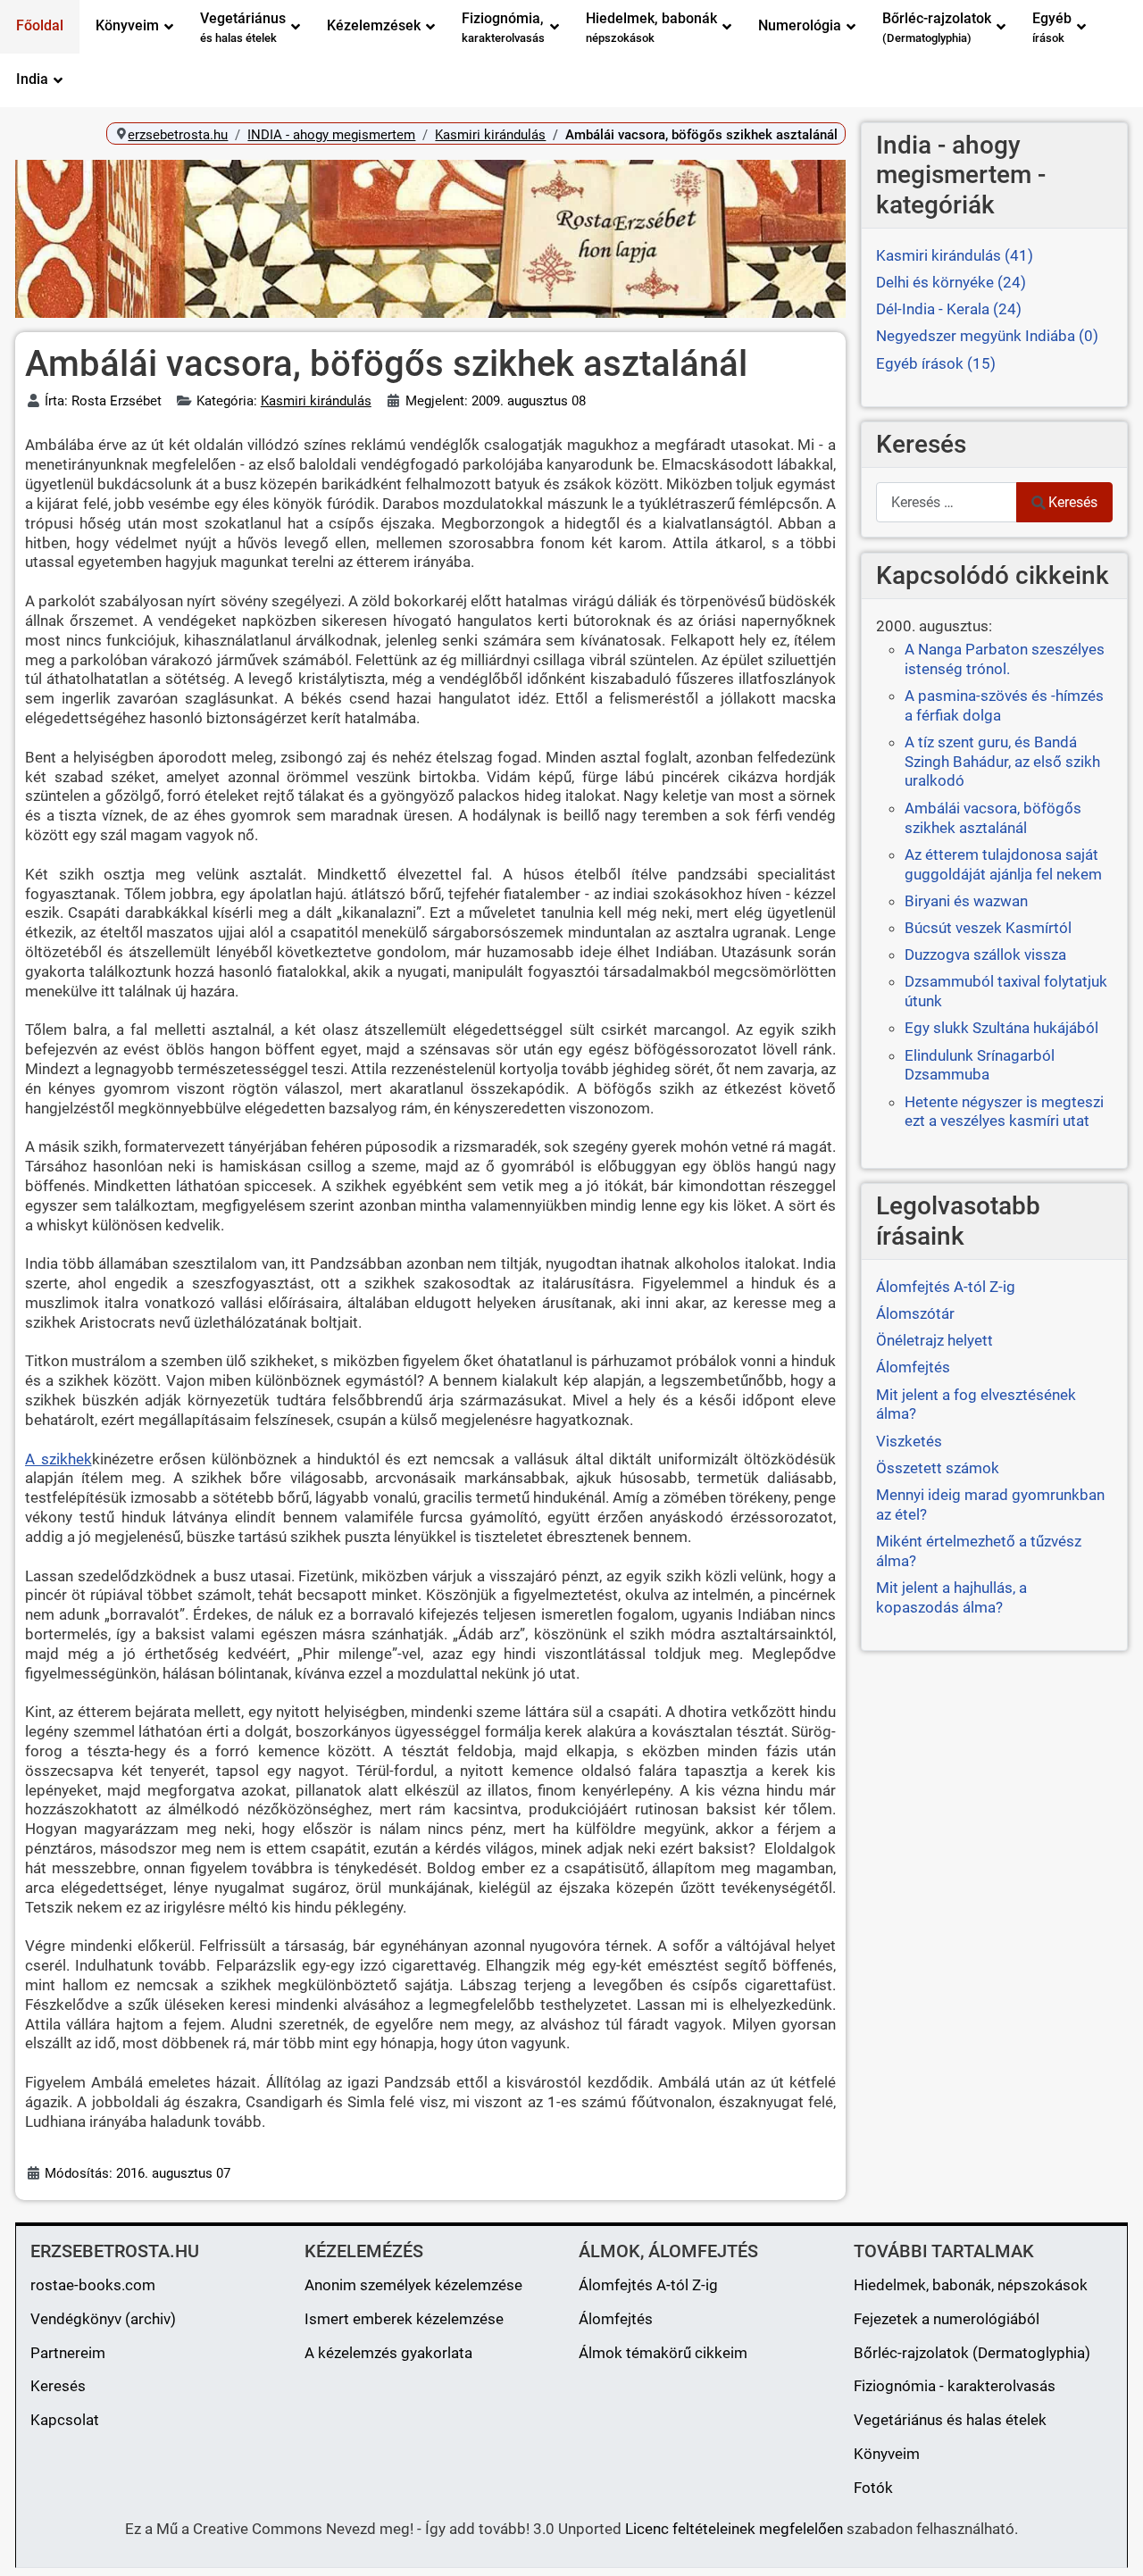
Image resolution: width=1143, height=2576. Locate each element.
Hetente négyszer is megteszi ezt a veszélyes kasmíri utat (1004, 1112)
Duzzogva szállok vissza (985, 955)
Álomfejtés (616, 2319)
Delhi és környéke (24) (951, 282)
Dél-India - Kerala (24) (949, 309)
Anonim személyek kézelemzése (413, 2285)
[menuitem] (40, 27)
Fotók (873, 2488)
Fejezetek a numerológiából (947, 2319)
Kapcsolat (65, 2420)
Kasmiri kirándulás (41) (955, 255)
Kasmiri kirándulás (316, 401)
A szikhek (58, 1459)
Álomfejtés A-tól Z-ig (648, 2285)
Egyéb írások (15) (936, 363)
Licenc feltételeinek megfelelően (734, 2529)
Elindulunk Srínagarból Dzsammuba (980, 1065)
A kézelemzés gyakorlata (388, 2353)
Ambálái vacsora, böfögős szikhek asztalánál (993, 818)
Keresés (1073, 502)
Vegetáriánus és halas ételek (950, 2420)
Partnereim (68, 2353)
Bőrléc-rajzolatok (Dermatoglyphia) (972, 2353)
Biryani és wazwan (966, 901)
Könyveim (887, 2454)
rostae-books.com (93, 2285)
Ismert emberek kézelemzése (404, 2319)
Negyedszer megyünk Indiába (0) (987, 336)
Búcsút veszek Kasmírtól (988, 928)
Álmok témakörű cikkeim (663, 2353)
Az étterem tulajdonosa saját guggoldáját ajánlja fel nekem (1003, 864)
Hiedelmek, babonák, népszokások (971, 2285)
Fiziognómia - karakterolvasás (955, 2386)
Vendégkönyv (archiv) (103, 2319)
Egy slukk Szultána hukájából (1001, 1028)
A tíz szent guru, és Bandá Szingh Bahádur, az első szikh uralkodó (1002, 762)
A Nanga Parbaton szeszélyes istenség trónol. (1005, 659)
